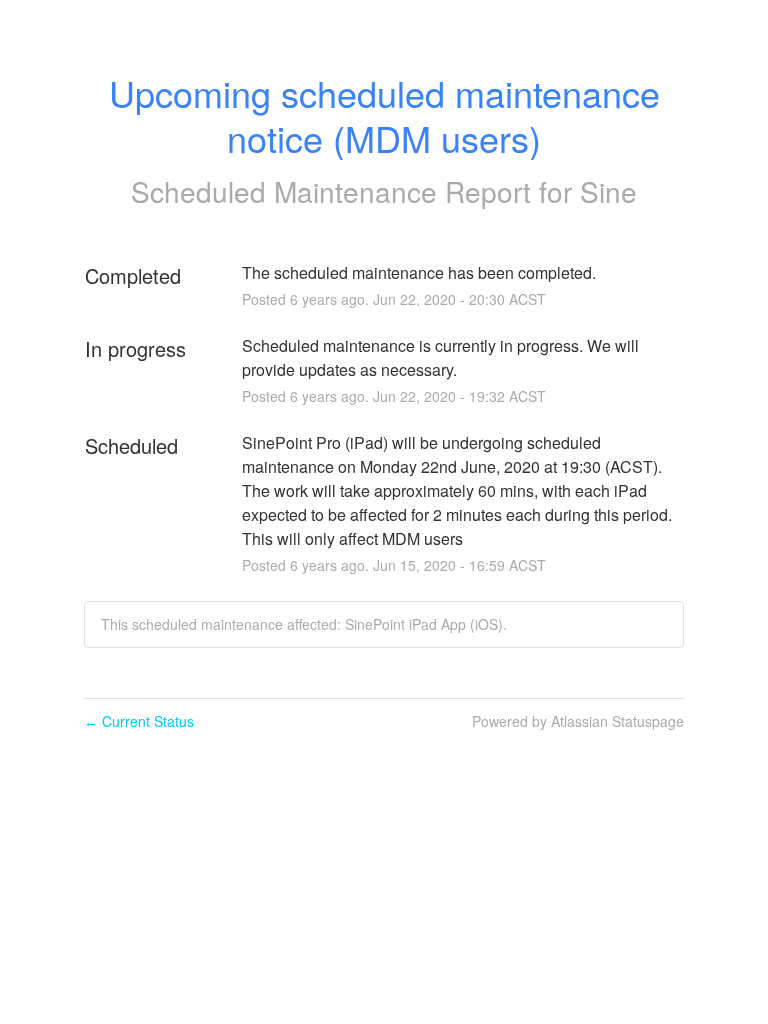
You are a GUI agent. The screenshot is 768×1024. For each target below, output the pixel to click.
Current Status (139, 721)
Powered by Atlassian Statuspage (578, 721)
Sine (608, 191)
